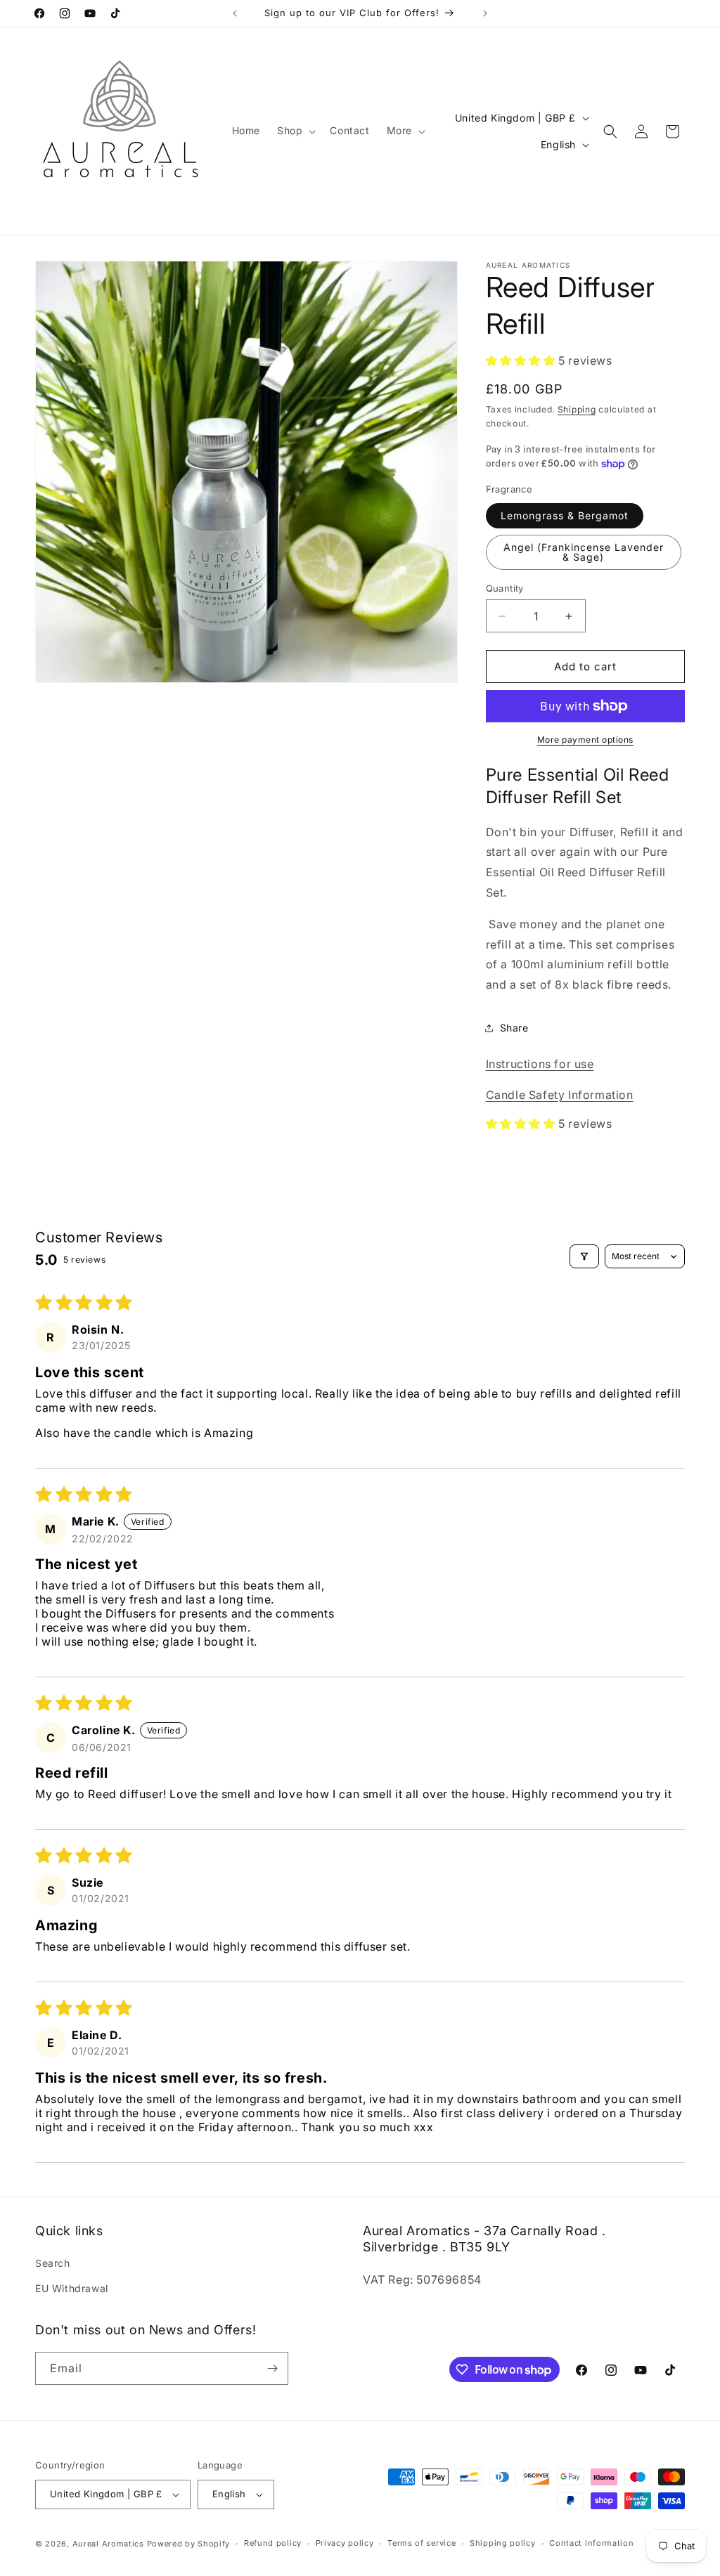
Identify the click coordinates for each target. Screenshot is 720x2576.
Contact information (591, 2543)
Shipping (577, 409)
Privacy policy (345, 2543)
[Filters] (584, 1256)
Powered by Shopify (189, 2544)
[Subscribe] (272, 2368)
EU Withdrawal (72, 2288)
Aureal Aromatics (108, 2544)
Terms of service (422, 2543)
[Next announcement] (485, 13)
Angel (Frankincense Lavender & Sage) (584, 552)
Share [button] (514, 1028)
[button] (295, 131)
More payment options (585, 740)
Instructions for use (540, 1064)
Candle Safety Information (560, 1095)
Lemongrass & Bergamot (565, 515)
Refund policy (273, 2543)
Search (53, 2263)
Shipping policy (503, 2543)
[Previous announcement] (235, 13)
